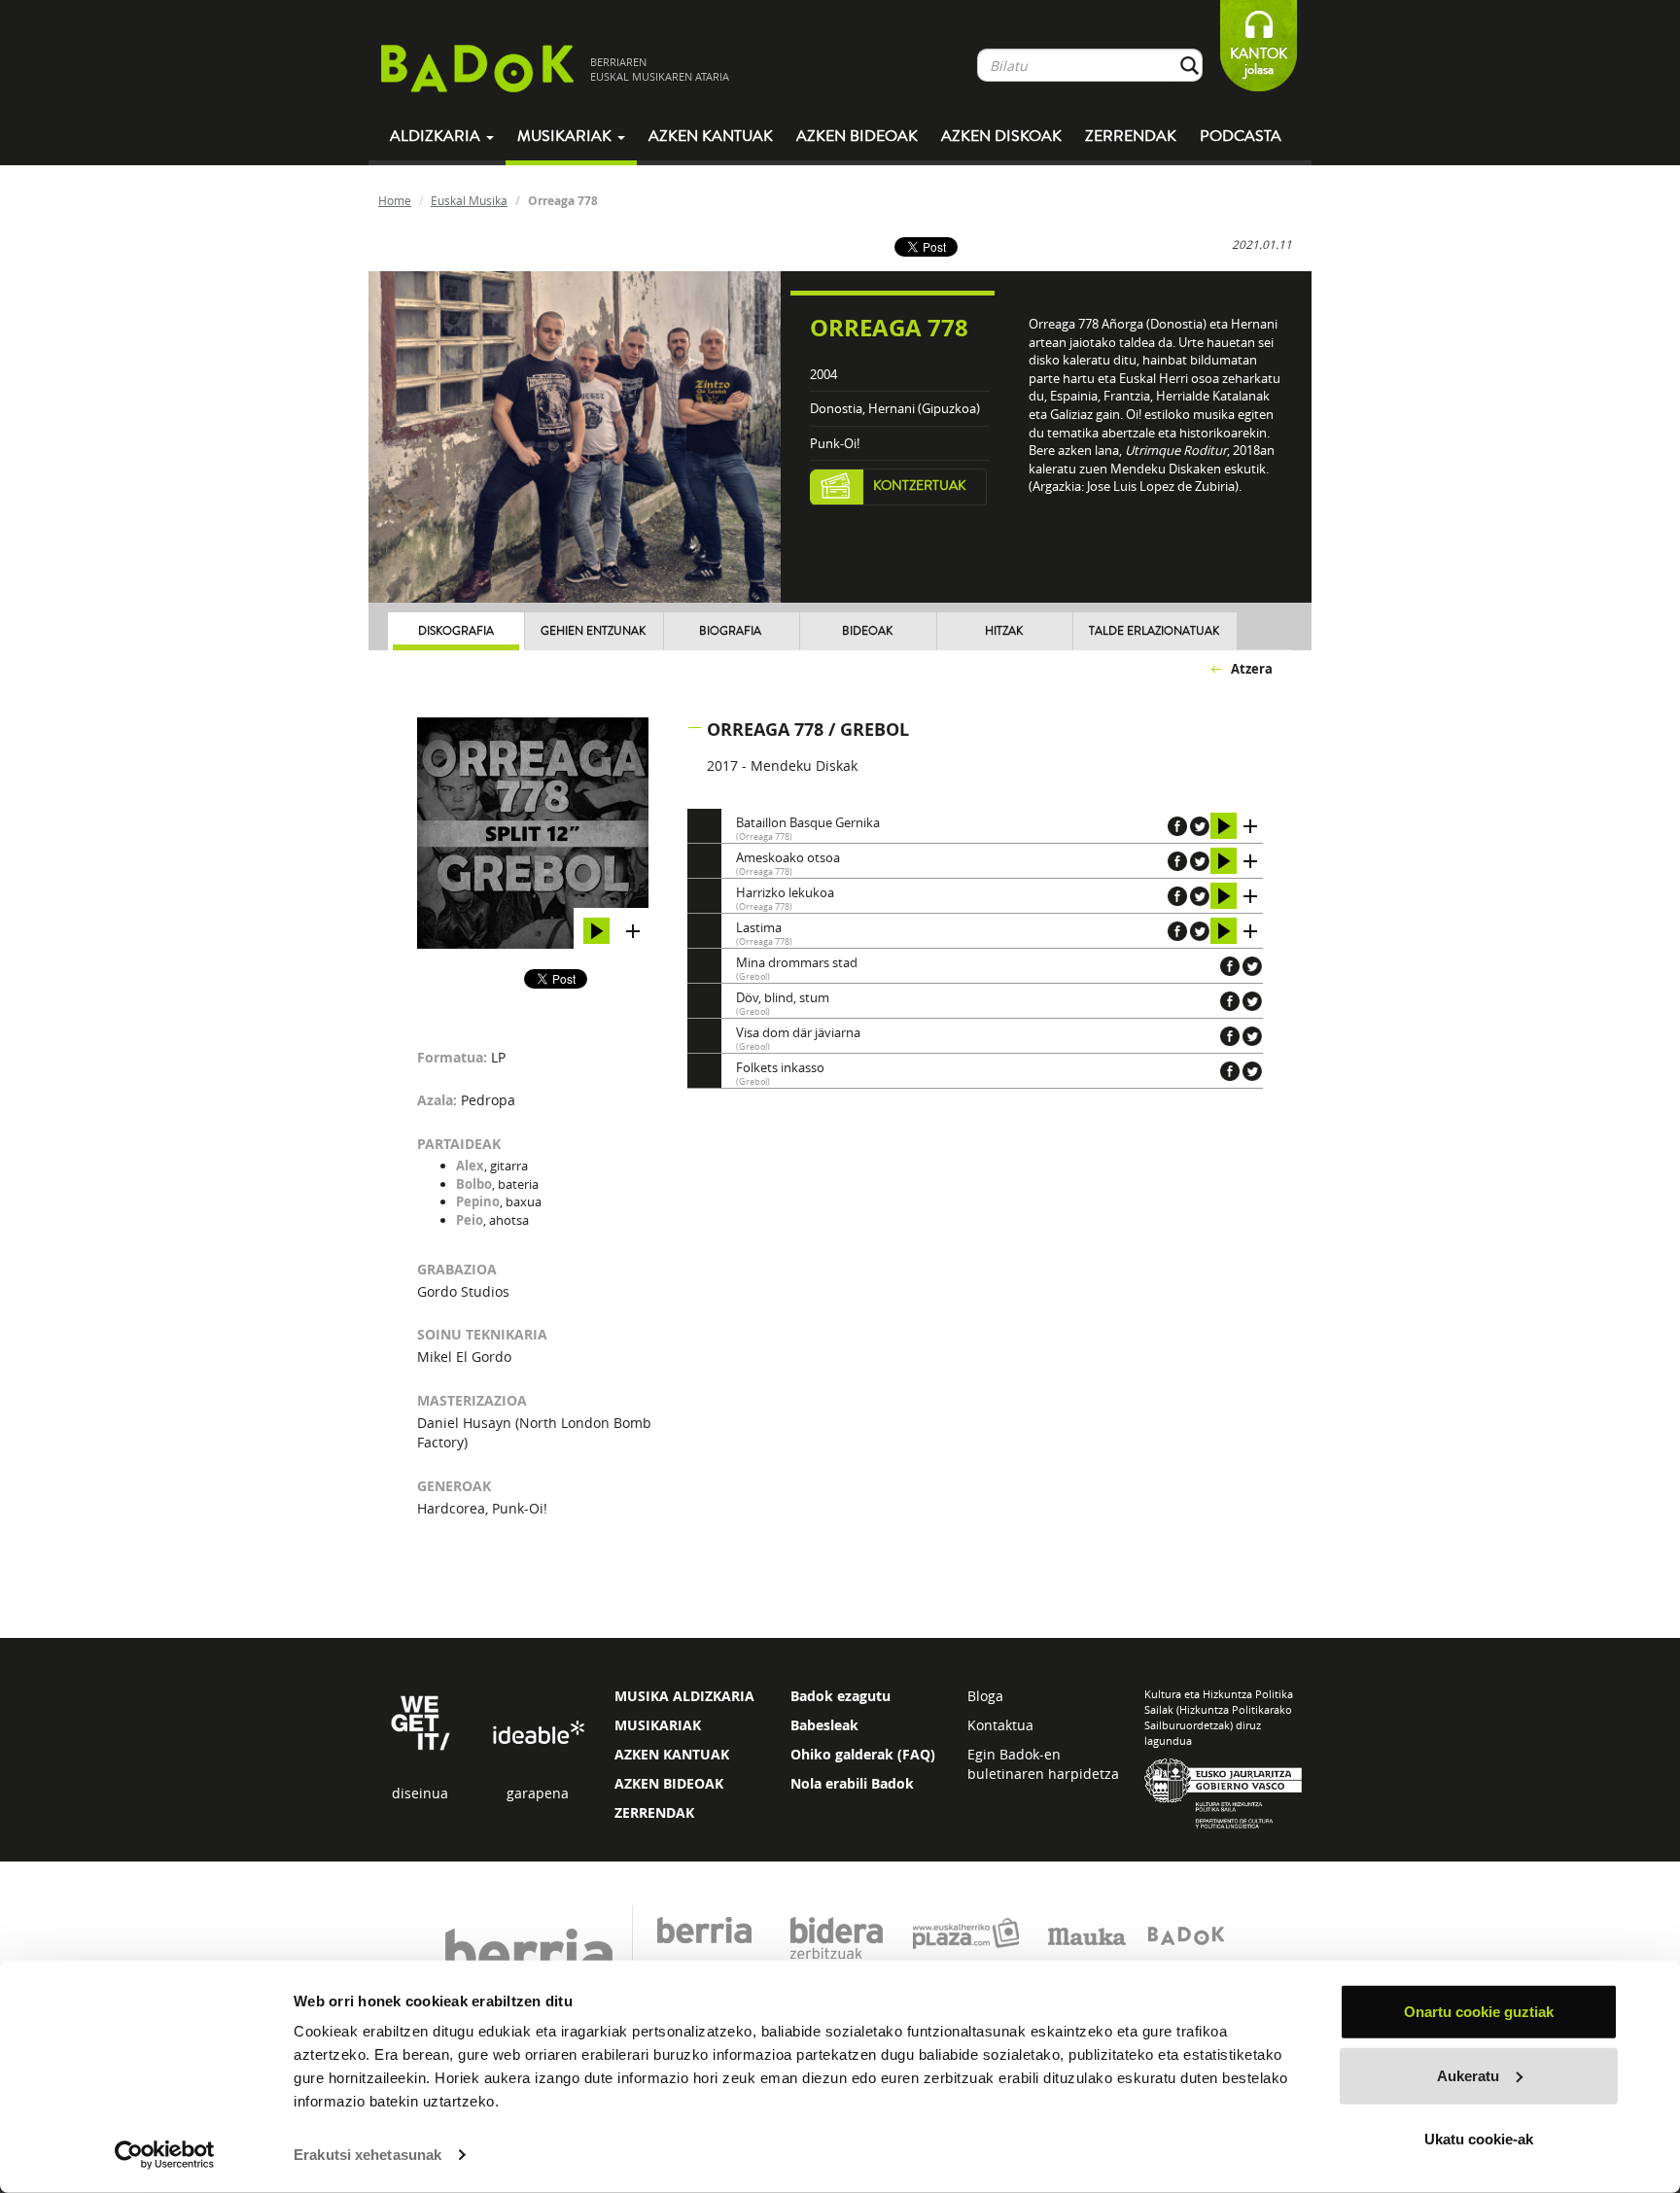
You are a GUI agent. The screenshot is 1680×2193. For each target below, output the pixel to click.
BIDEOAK (867, 631)
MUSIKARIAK (658, 1725)
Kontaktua (1000, 1725)
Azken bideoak (857, 136)
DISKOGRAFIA (456, 631)
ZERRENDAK (654, 1812)
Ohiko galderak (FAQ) (863, 1754)
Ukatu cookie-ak (1479, 2139)
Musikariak (566, 136)
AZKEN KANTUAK (672, 1754)
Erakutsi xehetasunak (367, 2155)
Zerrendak (1131, 136)
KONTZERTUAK (920, 486)
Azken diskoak (1001, 136)
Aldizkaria (437, 136)
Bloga (985, 1696)
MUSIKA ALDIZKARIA (684, 1696)
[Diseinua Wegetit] (420, 1721)
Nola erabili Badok (852, 1783)
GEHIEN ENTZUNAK (593, 631)
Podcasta (1241, 136)
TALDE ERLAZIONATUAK (1154, 631)
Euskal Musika (469, 200)
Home (395, 200)
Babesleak (824, 1725)
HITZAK (1004, 631)
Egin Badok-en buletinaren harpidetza (1043, 1764)
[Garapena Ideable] (538, 1733)
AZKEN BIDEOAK (669, 1783)
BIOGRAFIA (730, 631)
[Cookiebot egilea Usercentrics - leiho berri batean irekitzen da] (165, 2155)
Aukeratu (1468, 2075)
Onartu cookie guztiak (1479, 2012)
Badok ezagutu (840, 1696)
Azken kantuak (711, 136)
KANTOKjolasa (1259, 62)
